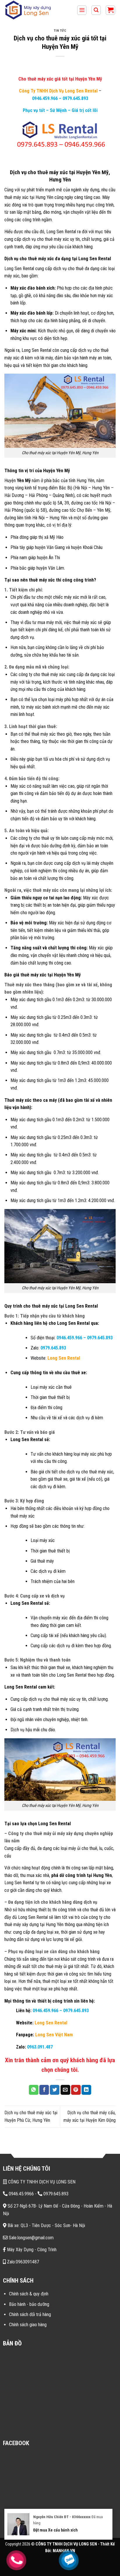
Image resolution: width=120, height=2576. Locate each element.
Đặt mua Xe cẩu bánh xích (55, 2530)
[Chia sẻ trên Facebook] (44, 2090)
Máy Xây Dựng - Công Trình (31, 2250)
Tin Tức (60, 31)
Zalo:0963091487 (22, 2262)
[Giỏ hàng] (110, 10)
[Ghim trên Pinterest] (76, 2090)
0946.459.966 (45, 98)
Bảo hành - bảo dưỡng (29, 2304)
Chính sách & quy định (29, 2294)
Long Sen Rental (64, 1358)
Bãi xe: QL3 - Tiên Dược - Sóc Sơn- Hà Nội (46, 2225)
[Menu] (82, 10)
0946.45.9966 (21, 2194)
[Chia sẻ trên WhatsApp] (34, 2090)
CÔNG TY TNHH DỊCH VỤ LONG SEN (41, 2182)
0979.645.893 (75, 98)
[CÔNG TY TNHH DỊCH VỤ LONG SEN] (33, 10)
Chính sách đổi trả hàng (30, 2314)
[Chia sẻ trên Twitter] (55, 2090)
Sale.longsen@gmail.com (31, 2238)
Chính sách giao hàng (28, 2325)
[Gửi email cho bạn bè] (65, 2090)
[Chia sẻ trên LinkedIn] (86, 2090)
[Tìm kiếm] (96, 10)
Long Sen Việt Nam (54, 2035)
